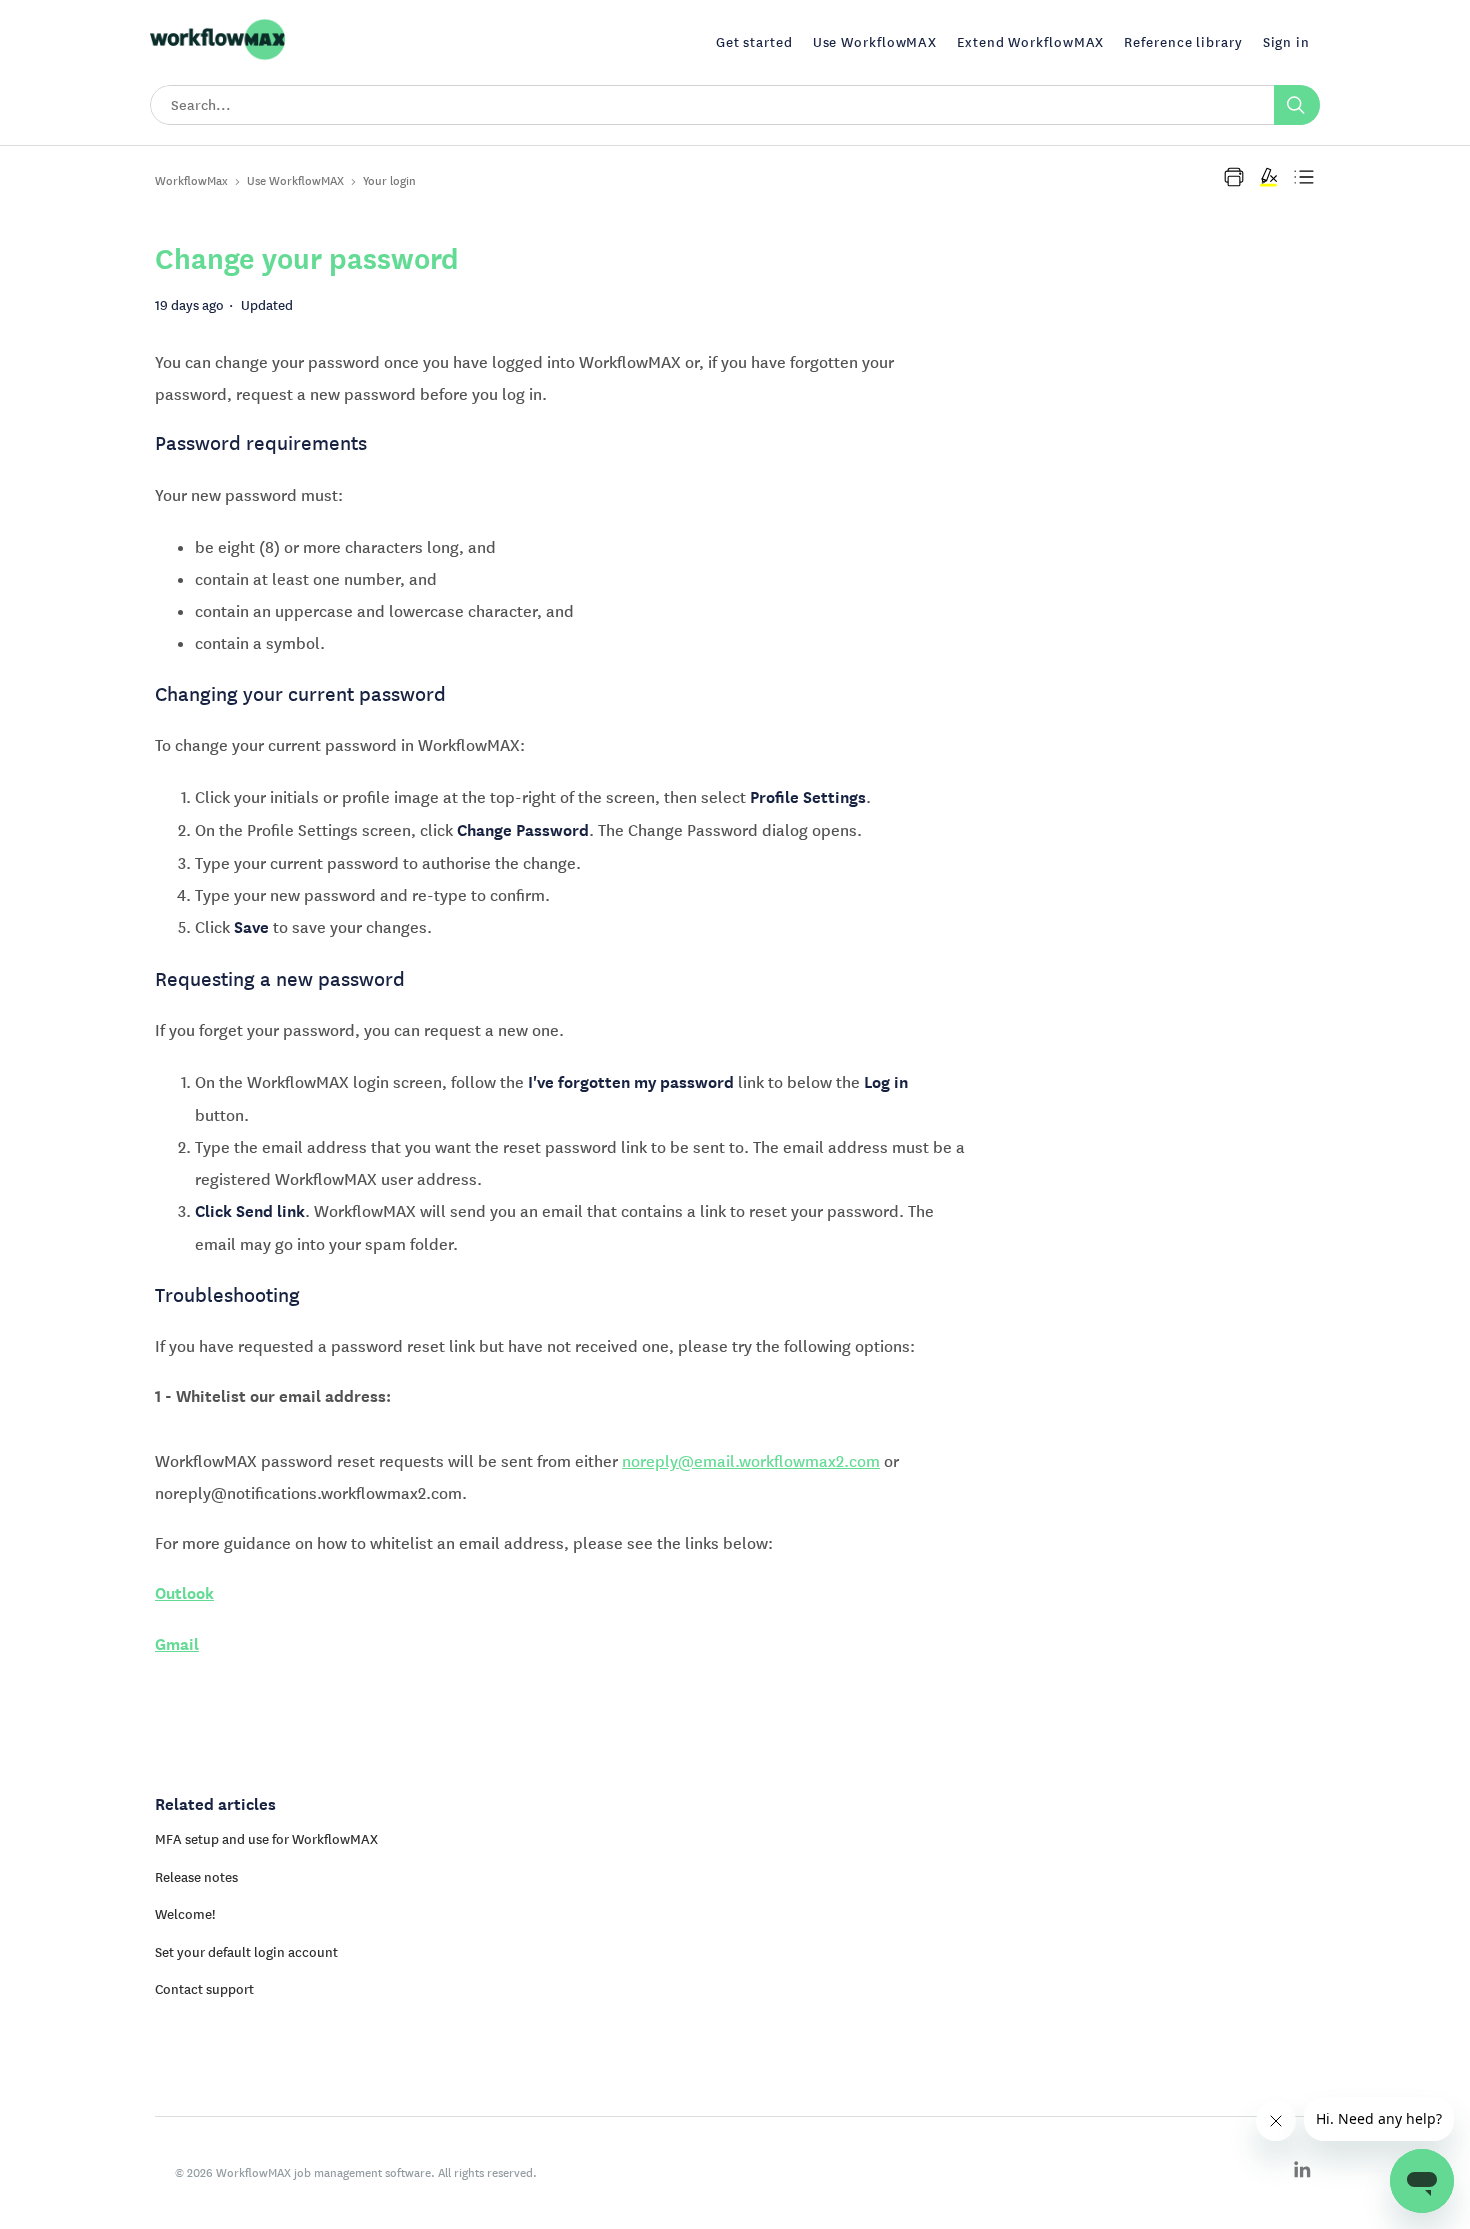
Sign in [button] (1286, 42)
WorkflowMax (191, 180)
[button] (1234, 177)
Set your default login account (246, 1952)
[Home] (217, 57)
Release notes (196, 1877)
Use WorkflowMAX (295, 180)
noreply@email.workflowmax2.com (751, 1461)
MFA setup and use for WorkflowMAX (266, 1839)
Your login (389, 180)
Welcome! (185, 1914)
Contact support (204, 1989)
